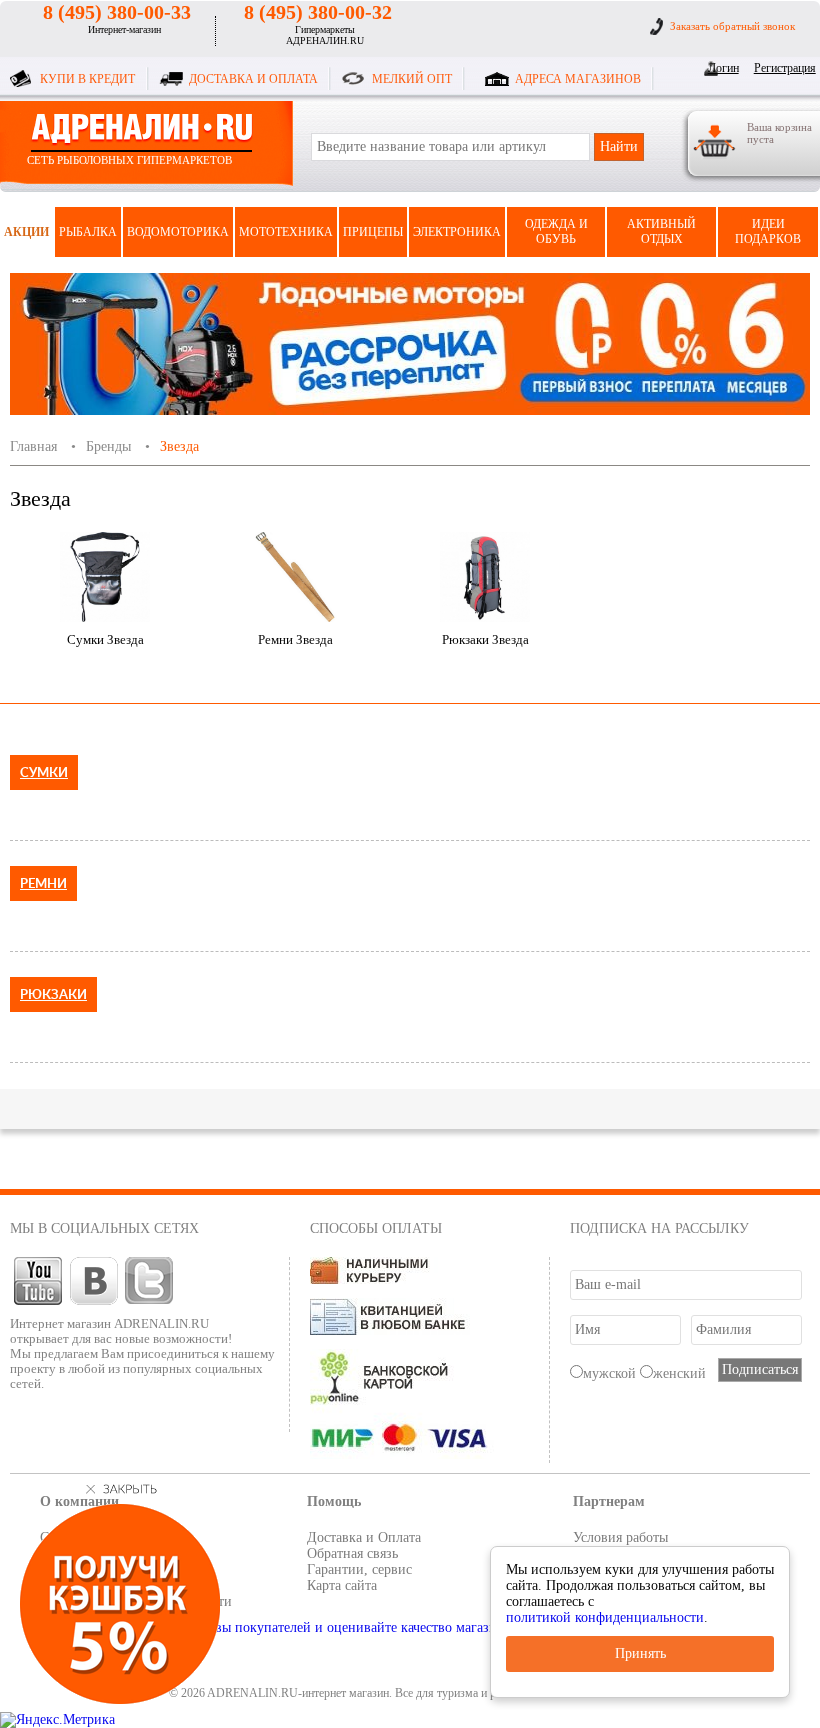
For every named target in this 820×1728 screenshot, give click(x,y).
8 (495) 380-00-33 (117, 12)
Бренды (108, 446)
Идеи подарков (768, 231)
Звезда (179, 446)
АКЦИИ (26, 232)
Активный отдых (661, 231)
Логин (723, 68)
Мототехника (286, 232)
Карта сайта (342, 1585)
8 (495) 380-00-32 (318, 12)
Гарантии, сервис (359, 1569)
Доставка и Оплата (364, 1537)
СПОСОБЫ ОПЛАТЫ (376, 1228)
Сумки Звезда (105, 639)
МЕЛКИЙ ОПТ (412, 79)
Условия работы (620, 1537)
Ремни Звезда (295, 639)
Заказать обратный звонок (732, 26)
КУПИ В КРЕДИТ (87, 79)
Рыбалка (88, 232)
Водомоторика (178, 232)
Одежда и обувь (556, 231)
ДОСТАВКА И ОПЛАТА (253, 79)
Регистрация (781, 68)
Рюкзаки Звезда (485, 639)
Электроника (457, 232)
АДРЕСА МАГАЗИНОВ (578, 79)
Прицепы (373, 232)
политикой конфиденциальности (605, 1617)
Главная (33, 446)
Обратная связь (352, 1553)
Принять (640, 1653)
